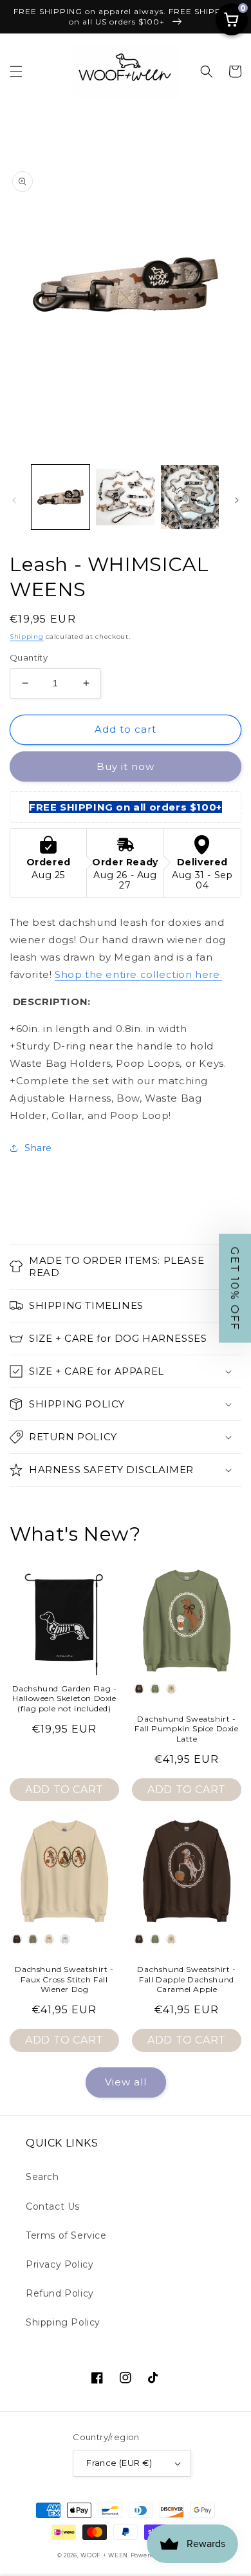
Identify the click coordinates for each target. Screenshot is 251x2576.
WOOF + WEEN (104, 2555)
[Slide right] (237, 500)
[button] (16, 71)
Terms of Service (66, 2235)
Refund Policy (60, 2293)
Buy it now (126, 766)
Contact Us (53, 2206)
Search (42, 2177)
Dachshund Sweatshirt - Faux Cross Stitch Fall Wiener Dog (64, 1979)
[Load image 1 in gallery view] (60, 497)
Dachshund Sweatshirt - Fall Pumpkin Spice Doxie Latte (186, 1729)
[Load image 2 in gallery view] (125, 497)
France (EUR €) (119, 2463)
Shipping (27, 636)
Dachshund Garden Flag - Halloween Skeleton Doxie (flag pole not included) (65, 1698)
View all (126, 2082)
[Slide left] (14, 500)
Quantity (29, 657)
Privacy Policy (60, 2264)
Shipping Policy (63, 2322)
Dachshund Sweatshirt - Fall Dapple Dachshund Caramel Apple (186, 1979)
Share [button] (38, 1148)
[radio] (139, 1689)
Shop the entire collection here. (138, 974)
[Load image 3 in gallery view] (190, 497)
